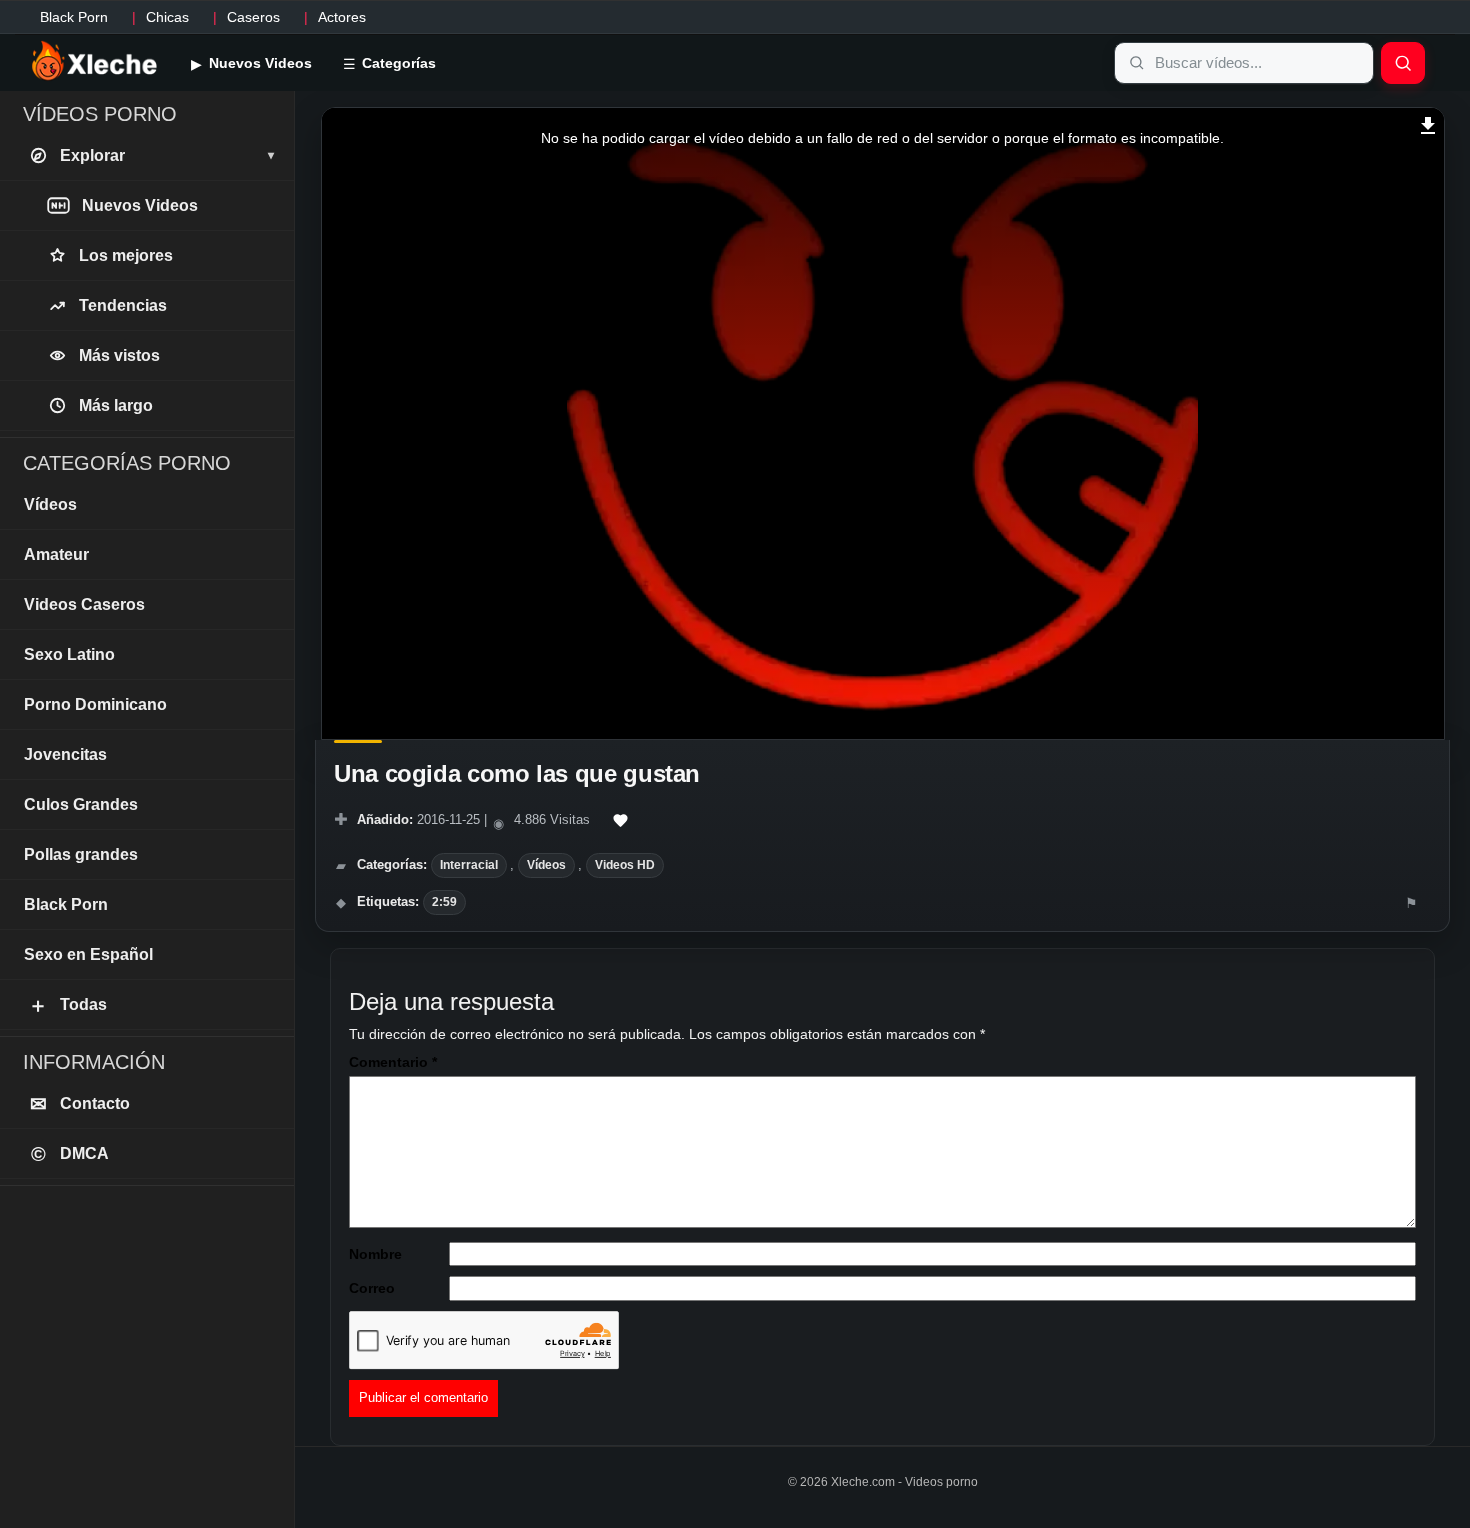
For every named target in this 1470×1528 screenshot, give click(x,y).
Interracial (469, 865)
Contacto (80, 1104)
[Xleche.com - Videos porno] (94, 62)
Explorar (167, 155)
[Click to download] (1428, 123)
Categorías (397, 63)
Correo (372, 1288)
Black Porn (74, 17)
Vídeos (546, 865)
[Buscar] (1403, 63)
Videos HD (625, 865)
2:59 (444, 902)
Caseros (253, 17)
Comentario (393, 1062)
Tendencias (123, 305)
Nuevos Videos (258, 63)
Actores (342, 17)
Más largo (116, 405)
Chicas (167, 17)
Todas (67, 1005)
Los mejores (126, 255)
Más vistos (119, 355)
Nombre (375, 1254)
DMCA (70, 1154)
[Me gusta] (621, 821)
